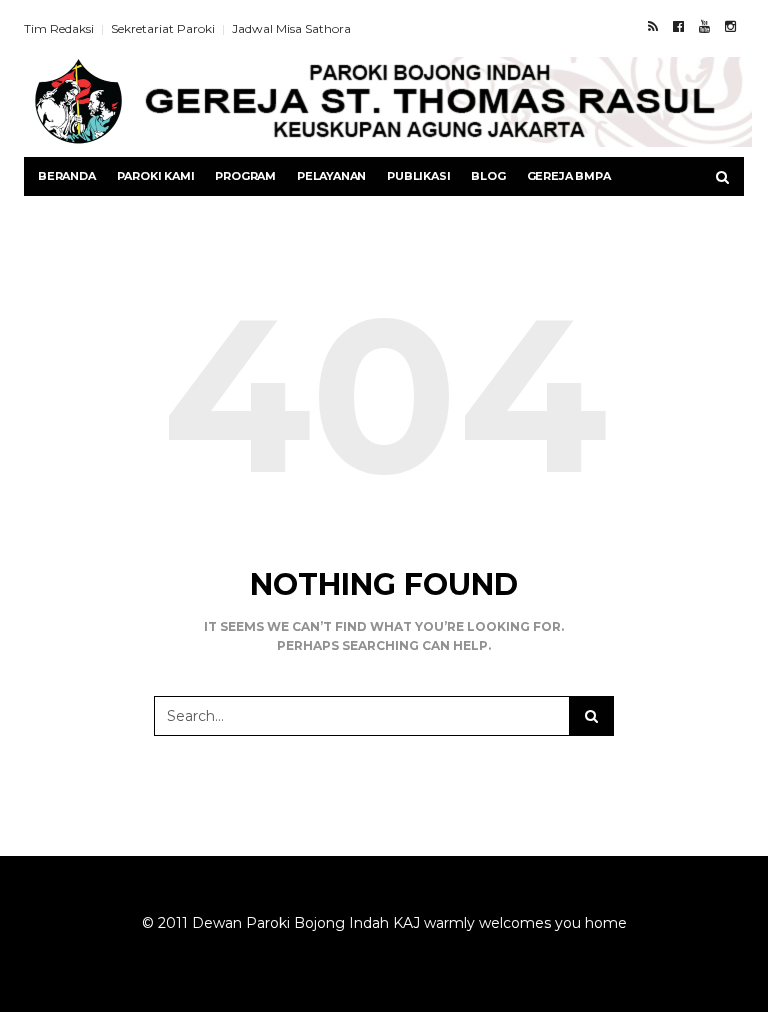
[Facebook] (678, 26)
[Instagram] (730, 26)
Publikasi (418, 176)
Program (245, 176)
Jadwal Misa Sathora (291, 28)
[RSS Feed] (653, 26)
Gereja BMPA (569, 176)
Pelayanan (331, 176)
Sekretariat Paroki (163, 28)
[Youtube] (704, 26)
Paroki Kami (156, 176)
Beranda (67, 176)
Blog (488, 176)
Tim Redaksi (59, 28)
